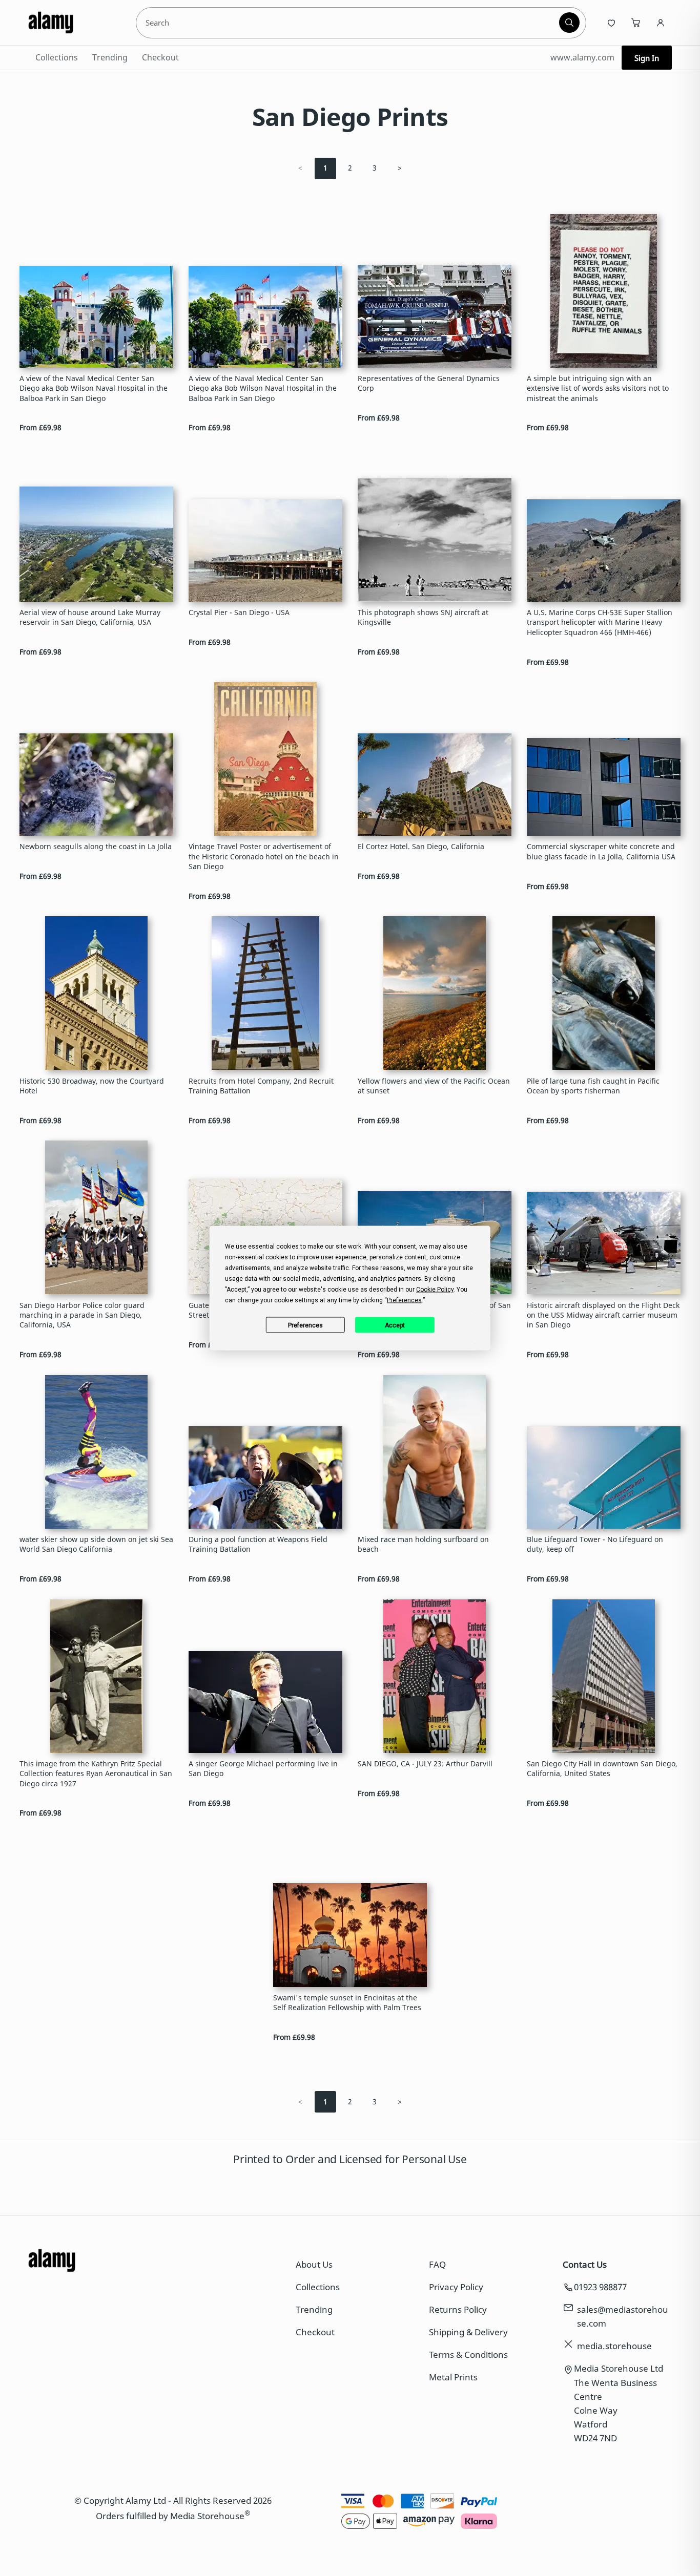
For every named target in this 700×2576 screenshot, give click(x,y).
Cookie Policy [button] (435, 1290)
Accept (395, 1325)
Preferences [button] (404, 1300)
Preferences (305, 1325)
